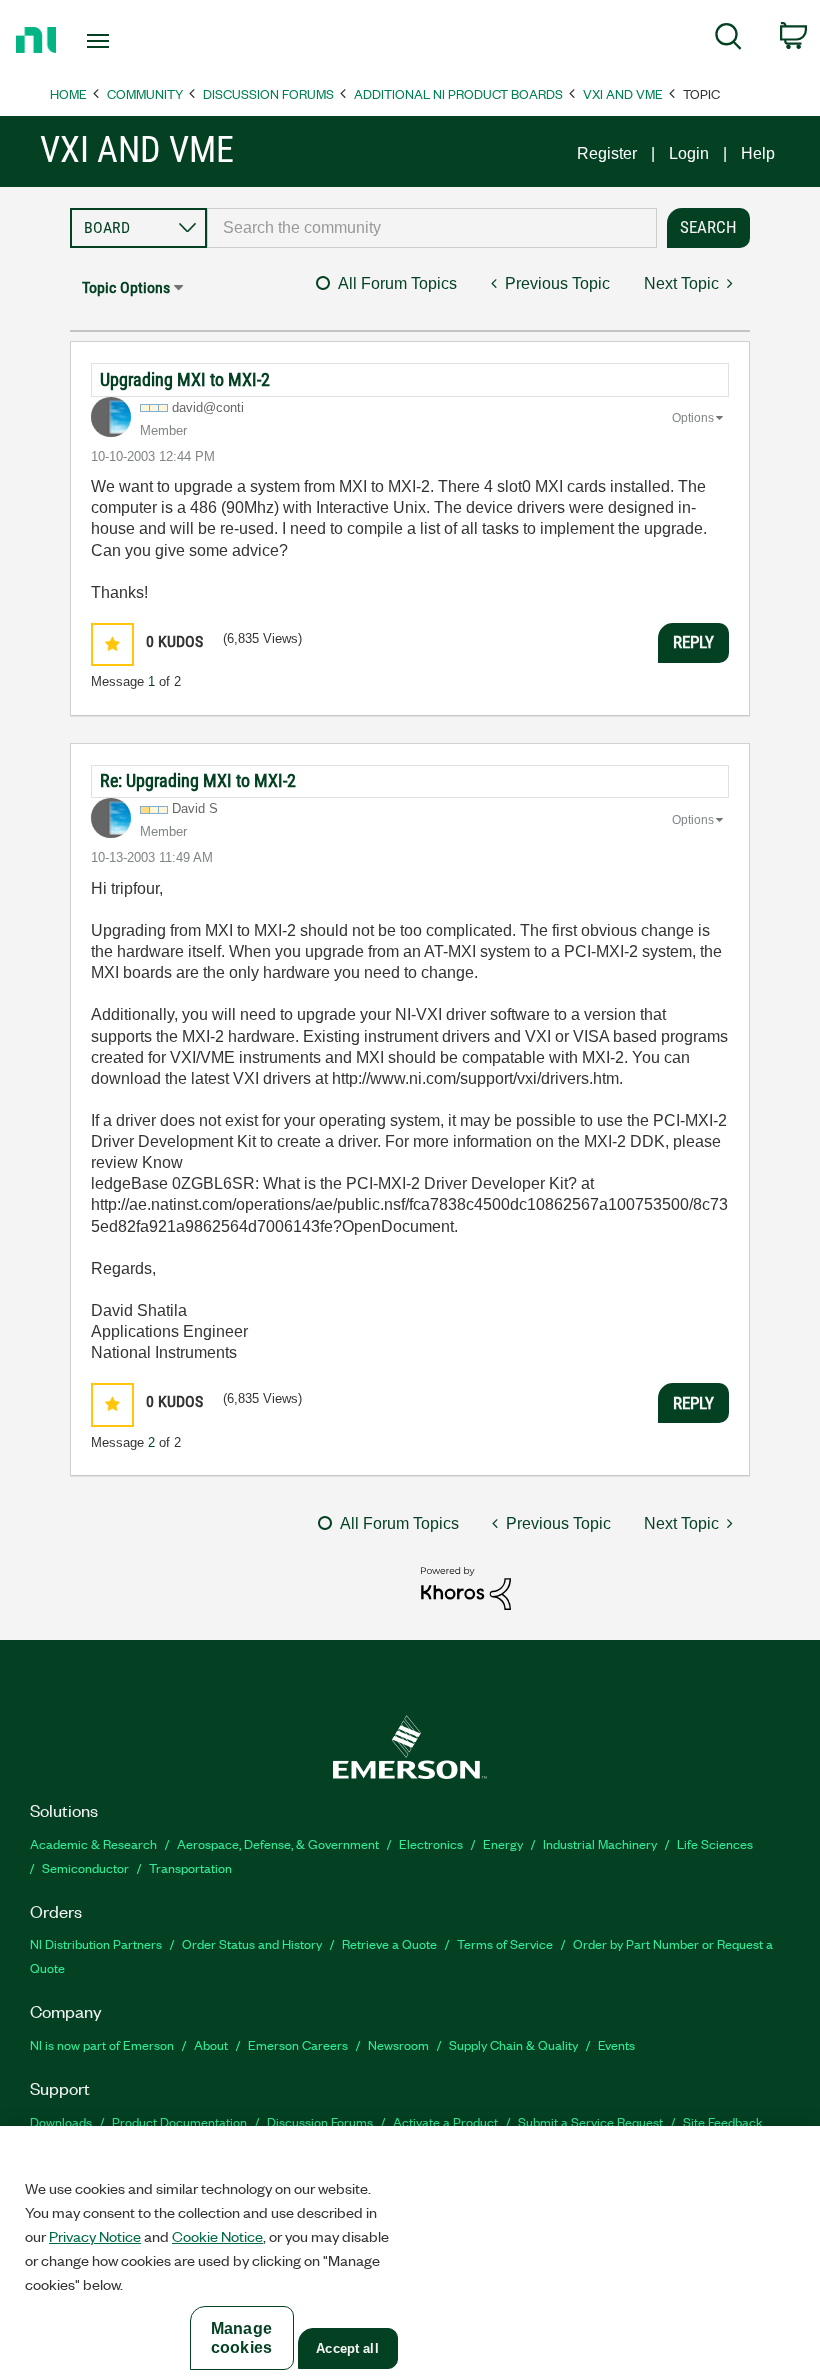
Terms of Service (505, 1943)
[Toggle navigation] (123, 41)
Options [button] (693, 418)
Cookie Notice (217, 2236)
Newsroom (398, 2044)
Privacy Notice (95, 2236)
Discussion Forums (268, 93)
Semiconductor (85, 1867)
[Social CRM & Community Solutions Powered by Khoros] (466, 1587)
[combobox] (432, 228)
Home (68, 93)
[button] (112, 644)
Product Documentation (179, 2121)
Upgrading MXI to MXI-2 (185, 379)
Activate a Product (445, 2121)
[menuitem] (728, 40)
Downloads (61, 2121)
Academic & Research (93, 1843)
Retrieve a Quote (389, 1943)
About (211, 2044)
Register (607, 153)
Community (145, 93)
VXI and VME (623, 93)
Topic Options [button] (126, 287)
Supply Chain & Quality (513, 2044)
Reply (693, 642)
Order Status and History (252, 1943)
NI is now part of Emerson (102, 2044)
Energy (503, 1843)
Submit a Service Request (590, 2121)
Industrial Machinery (600, 1843)
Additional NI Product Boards (458, 93)
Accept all (347, 2348)
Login (689, 153)
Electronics (431, 1843)
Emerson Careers (298, 2044)
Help (758, 153)
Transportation (190, 1867)
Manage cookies (241, 2338)
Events (616, 2044)
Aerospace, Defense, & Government (278, 1843)
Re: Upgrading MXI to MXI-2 (198, 780)
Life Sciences (715, 1843)
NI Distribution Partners (96, 1943)
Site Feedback (723, 2121)
